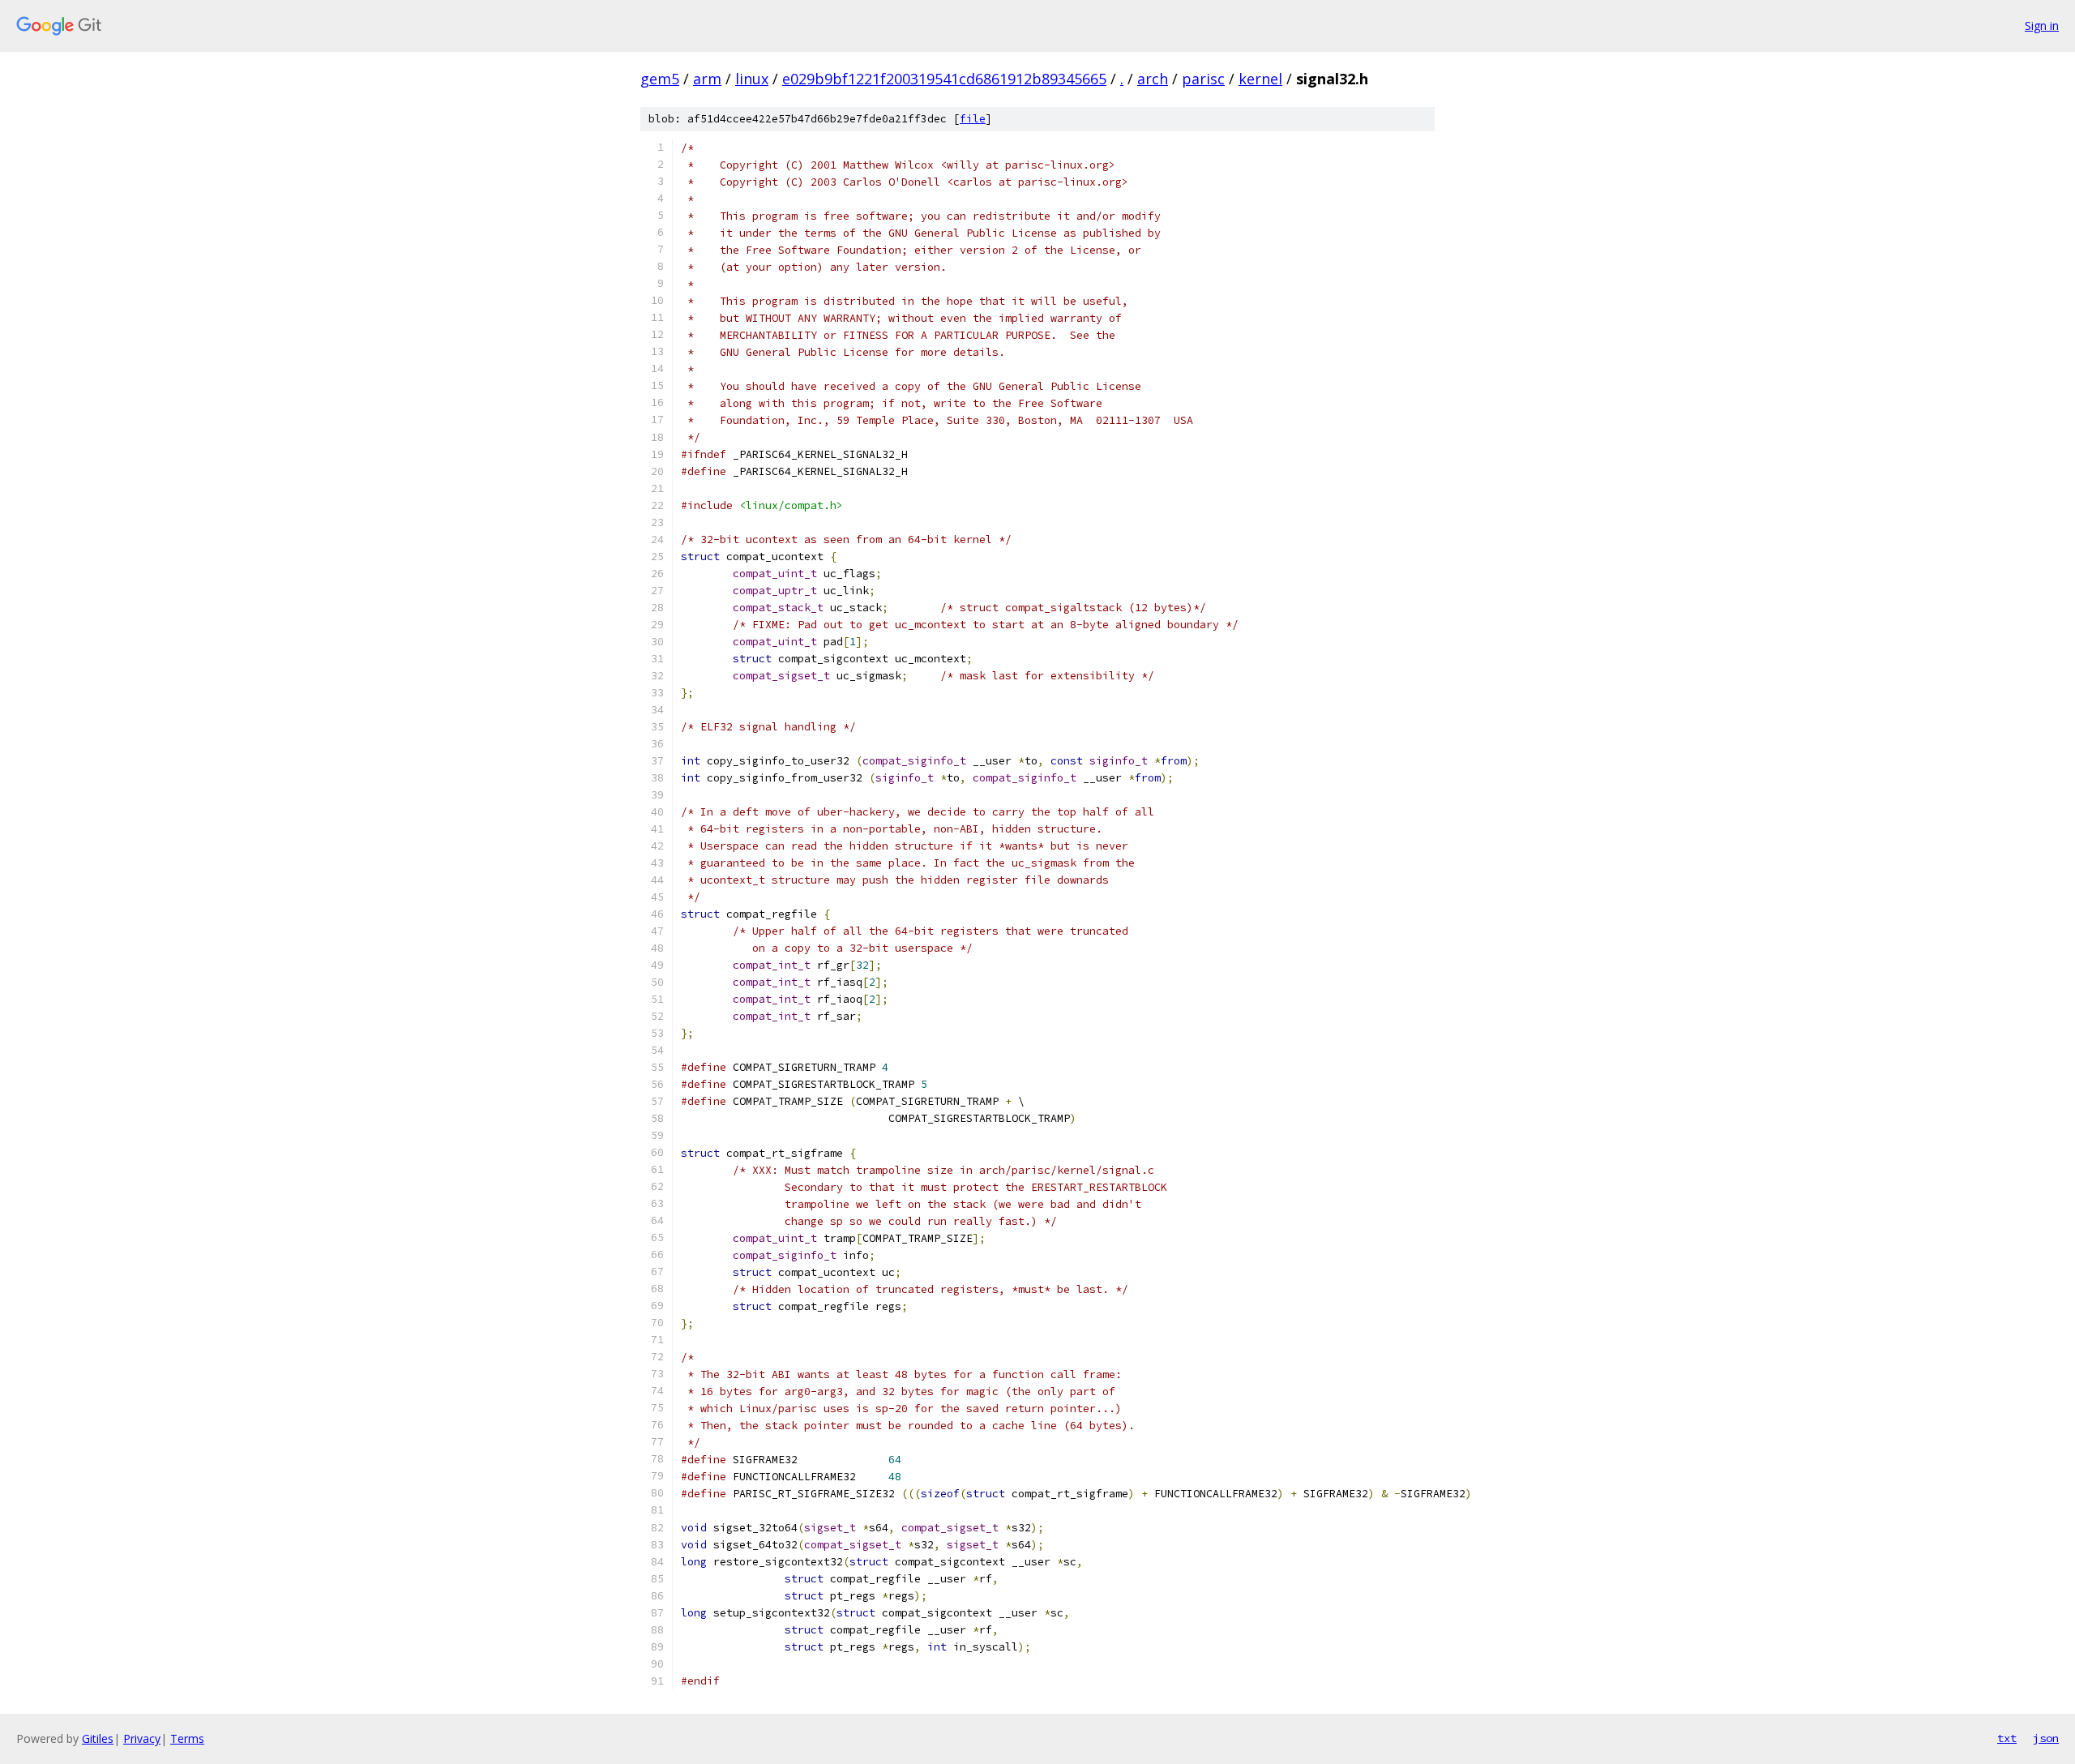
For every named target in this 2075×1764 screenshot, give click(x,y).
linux (752, 79)
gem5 (660, 79)
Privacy (142, 1738)
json (2046, 1738)
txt (2007, 1738)
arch (1153, 79)
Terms (187, 1738)
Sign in (2042, 26)
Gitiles (98, 1738)
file (973, 119)
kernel (1260, 79)
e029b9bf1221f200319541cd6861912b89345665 (944, 79)
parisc (1203, 79)
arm (707, 79)
